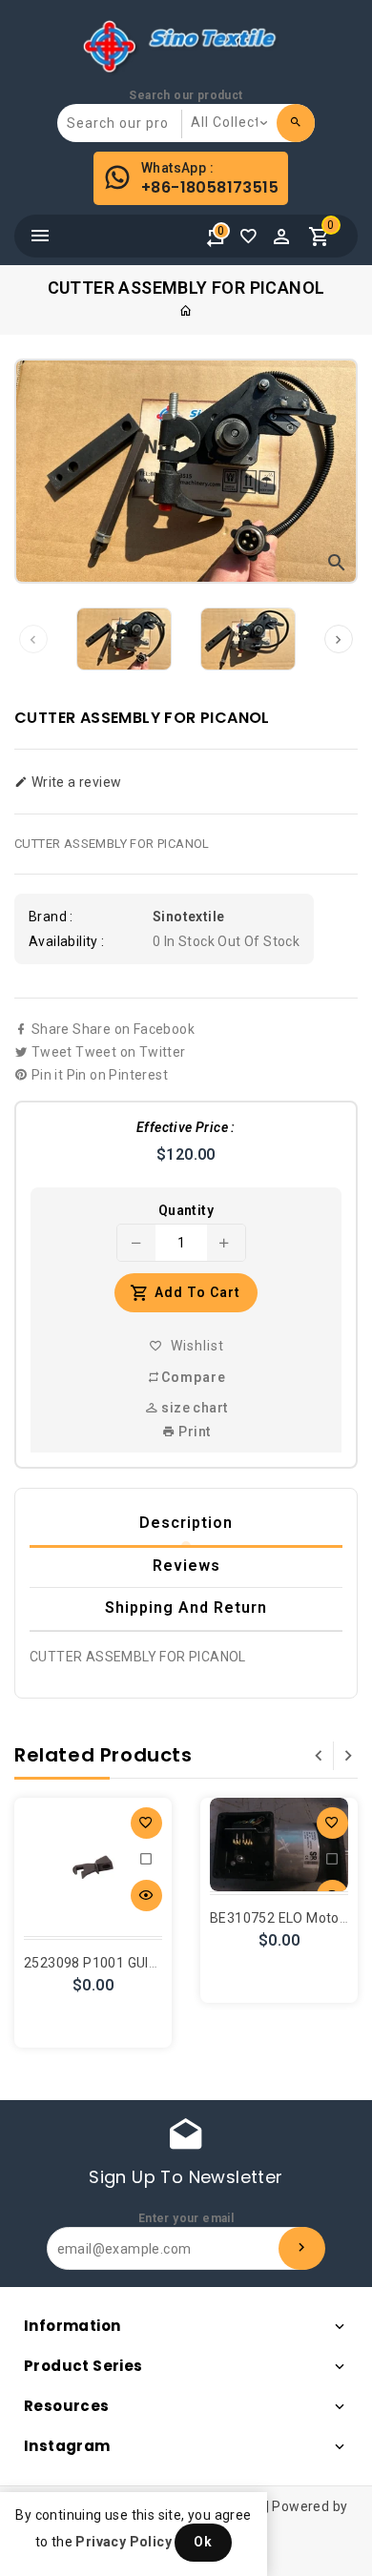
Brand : (51, 917)
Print (193, 1432)
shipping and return (186, 1607)
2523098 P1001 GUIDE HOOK (115, 1963)
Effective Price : (186, 1127)
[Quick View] (146, 1896)
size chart (193, 1408)
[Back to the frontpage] (186, 311)
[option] (124, 639)
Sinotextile (188, 917)
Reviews (186, 1566)
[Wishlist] (253, 241)
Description (186, 1523)
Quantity (186, 1210)
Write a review (74, 782)
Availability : (67, 941)
